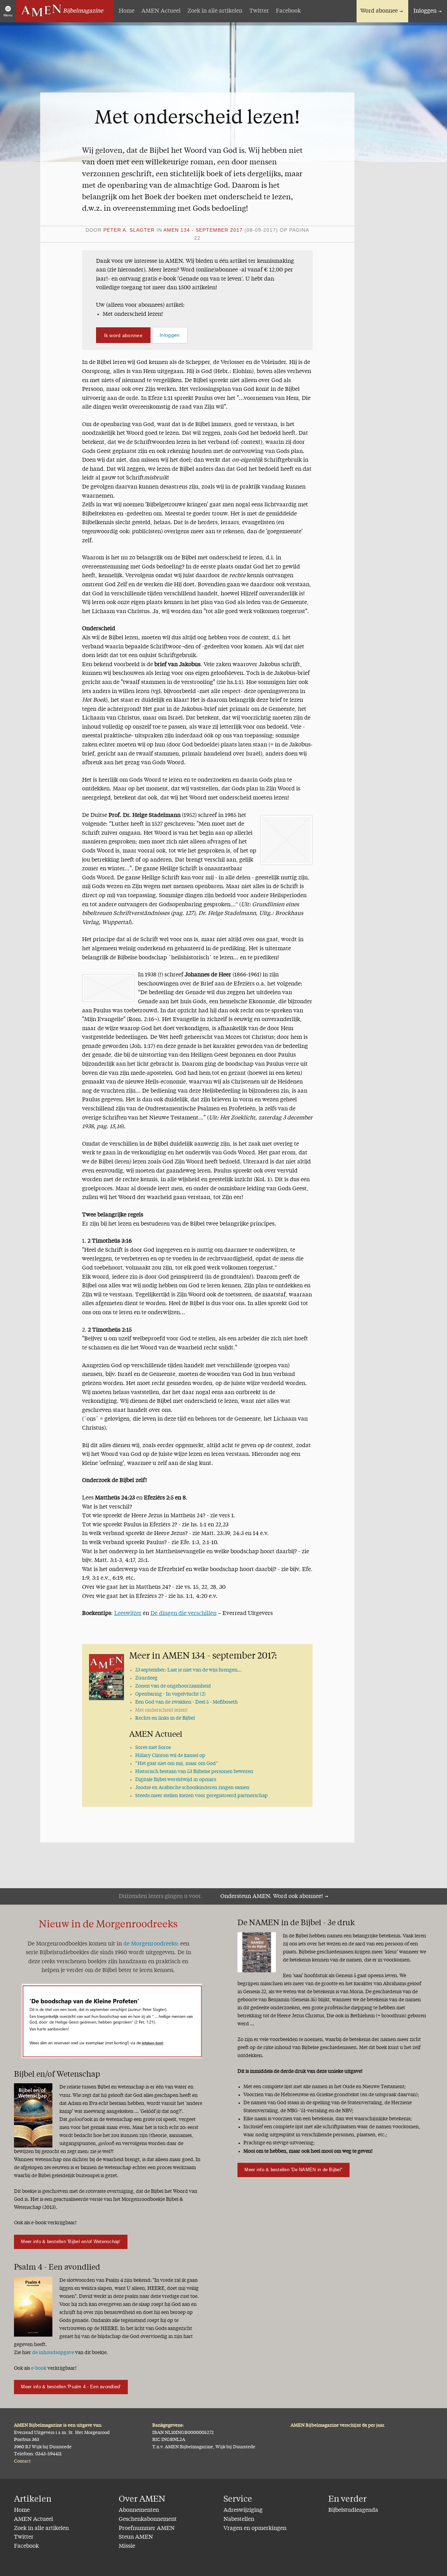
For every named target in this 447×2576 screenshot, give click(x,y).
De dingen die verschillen (184, 1614)
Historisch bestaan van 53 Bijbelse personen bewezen (194, 1772)
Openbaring (170, 1694)
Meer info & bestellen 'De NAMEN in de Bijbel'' (293, 2170)
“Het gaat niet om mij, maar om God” (177, 1764)
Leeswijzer (128, 1614)
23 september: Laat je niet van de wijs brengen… (188, 1670)
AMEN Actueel (161, 11)
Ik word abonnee (123, 335)
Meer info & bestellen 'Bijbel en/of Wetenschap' (71, 2242)
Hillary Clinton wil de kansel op (170, 1756)
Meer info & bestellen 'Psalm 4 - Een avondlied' (71, 2387)
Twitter (259, 11)
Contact (22, 2461)
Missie (127, 2546)
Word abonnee (379, 11)
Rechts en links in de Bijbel (165, 1718)
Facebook (288, 11)
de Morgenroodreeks (150, 1944)
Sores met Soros (153, 1748)
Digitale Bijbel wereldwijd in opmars (176, 1780)
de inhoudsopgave (53, 2353)
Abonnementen (139, 2510)
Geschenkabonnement (148, 2519)
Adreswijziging (243, 2510)
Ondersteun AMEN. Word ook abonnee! (272, 1897)
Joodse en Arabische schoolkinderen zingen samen (192, 1788)
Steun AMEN (136, 2537)
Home (127, 11)
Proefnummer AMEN (147, 2529)
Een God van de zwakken (186, 1702)
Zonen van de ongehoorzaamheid (173, 1686)
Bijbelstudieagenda (353, 2510)
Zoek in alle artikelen (215, 11)
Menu (8, 15)
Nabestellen (239, 2519)
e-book (39, 2368)
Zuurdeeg (146, 1678)
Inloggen (425, 11)
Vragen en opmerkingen (255, 2529)
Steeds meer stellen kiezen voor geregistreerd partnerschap (201, 1796)
